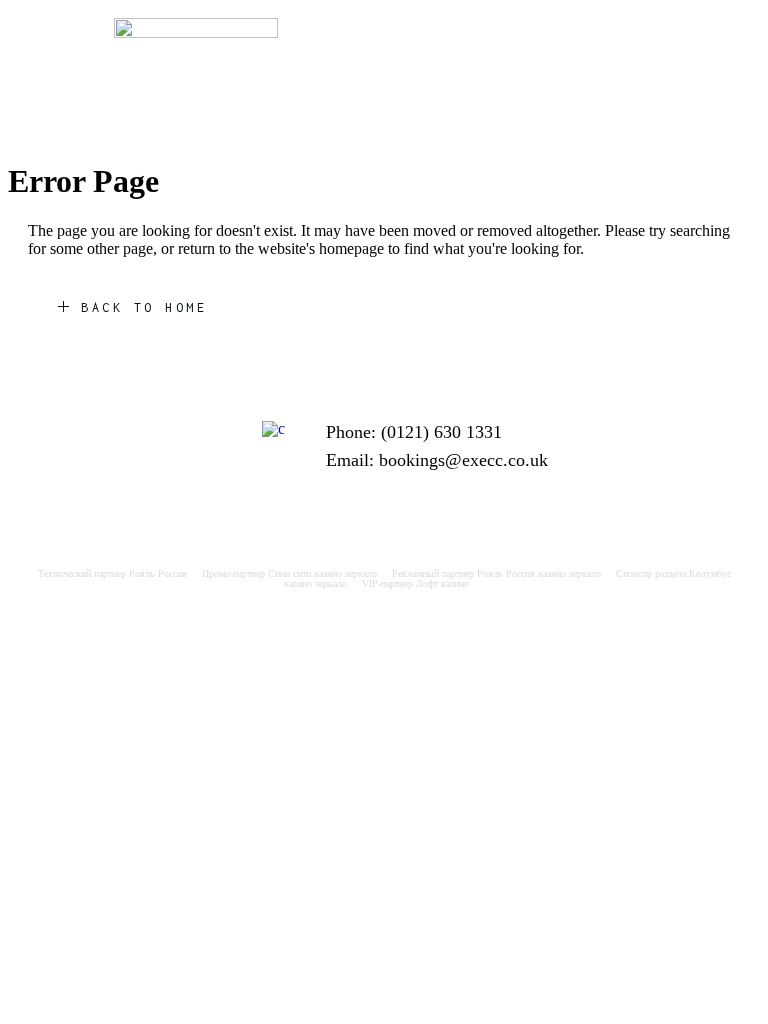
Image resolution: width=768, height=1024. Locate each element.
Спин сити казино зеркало (322, 573)
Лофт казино (442, 583)
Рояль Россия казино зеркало (539, 573)
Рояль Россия (158, 573)
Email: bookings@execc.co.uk (437, 460)
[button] (572, 36)
